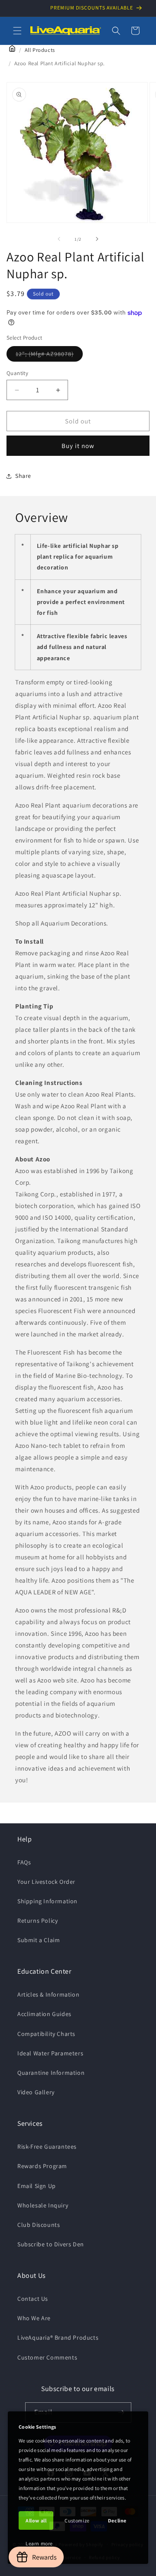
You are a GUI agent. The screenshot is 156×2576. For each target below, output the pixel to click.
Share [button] (23, 476)
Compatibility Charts (46, 2034)
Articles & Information (48, 1994)
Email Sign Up (37, 2186)
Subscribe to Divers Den (51, 2244)
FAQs (24, 1862)
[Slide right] (97, 239)
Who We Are (34, 2318)
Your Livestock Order (46, 1882)
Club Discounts (39, 2225)
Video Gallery (36, 2092)
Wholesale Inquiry (43, 2205)
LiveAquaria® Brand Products (58, 2337)
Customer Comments (47, 2357)
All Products (40, 50)
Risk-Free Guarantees (47, 2147)
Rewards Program (42, 2166)
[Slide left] (59, 239)
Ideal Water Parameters (50, 2053)
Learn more (39, 2543)
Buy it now (78, 446)
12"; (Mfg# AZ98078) (49, 356)
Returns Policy (37, 1921)
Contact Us (33, 2299)
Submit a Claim (39, 1940)
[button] (17, 31)
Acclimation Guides (44, 2014)
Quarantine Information (51, 2073)
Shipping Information (47, 1901)
